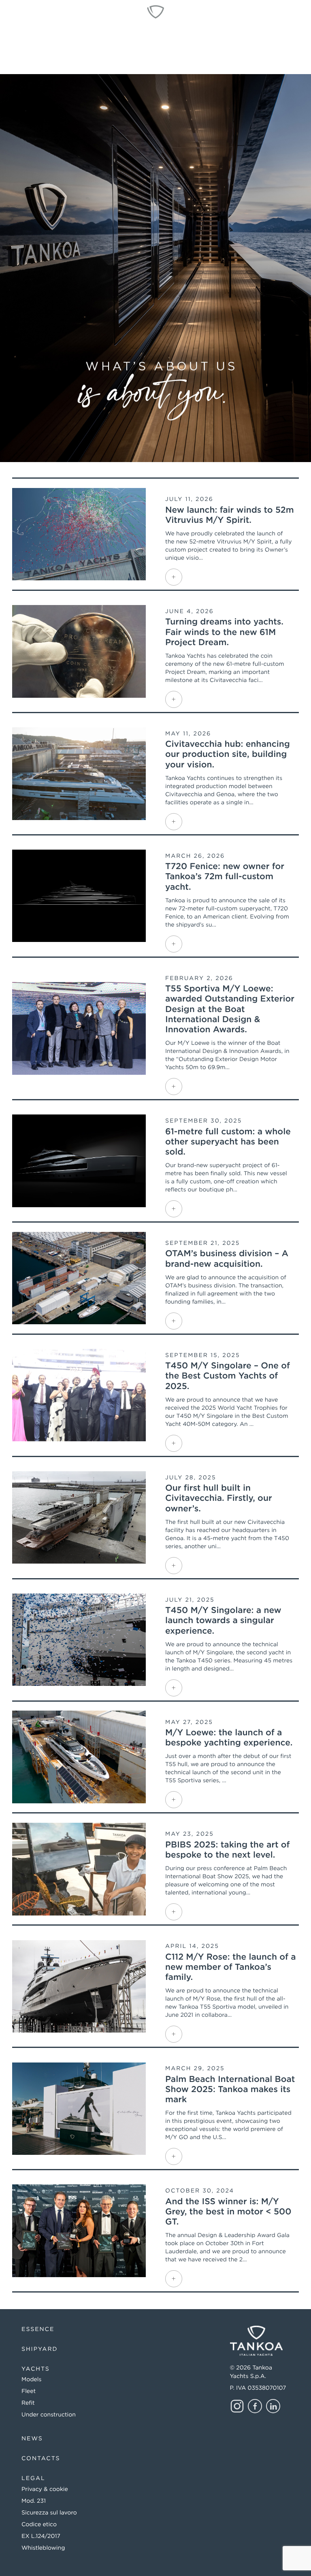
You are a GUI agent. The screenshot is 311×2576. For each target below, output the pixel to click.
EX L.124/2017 (41, 2536)
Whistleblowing (43, 2548)
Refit (28, 2403)
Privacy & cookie (45, 2489)
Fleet (29, 2391)
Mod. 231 (34, 2501)
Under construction (49, 2415)
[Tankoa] (155, 12)
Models (31, 2380)
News (32, 2439)
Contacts (41, 2459)
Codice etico (39, 2525)
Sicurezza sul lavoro (49, 2513)
